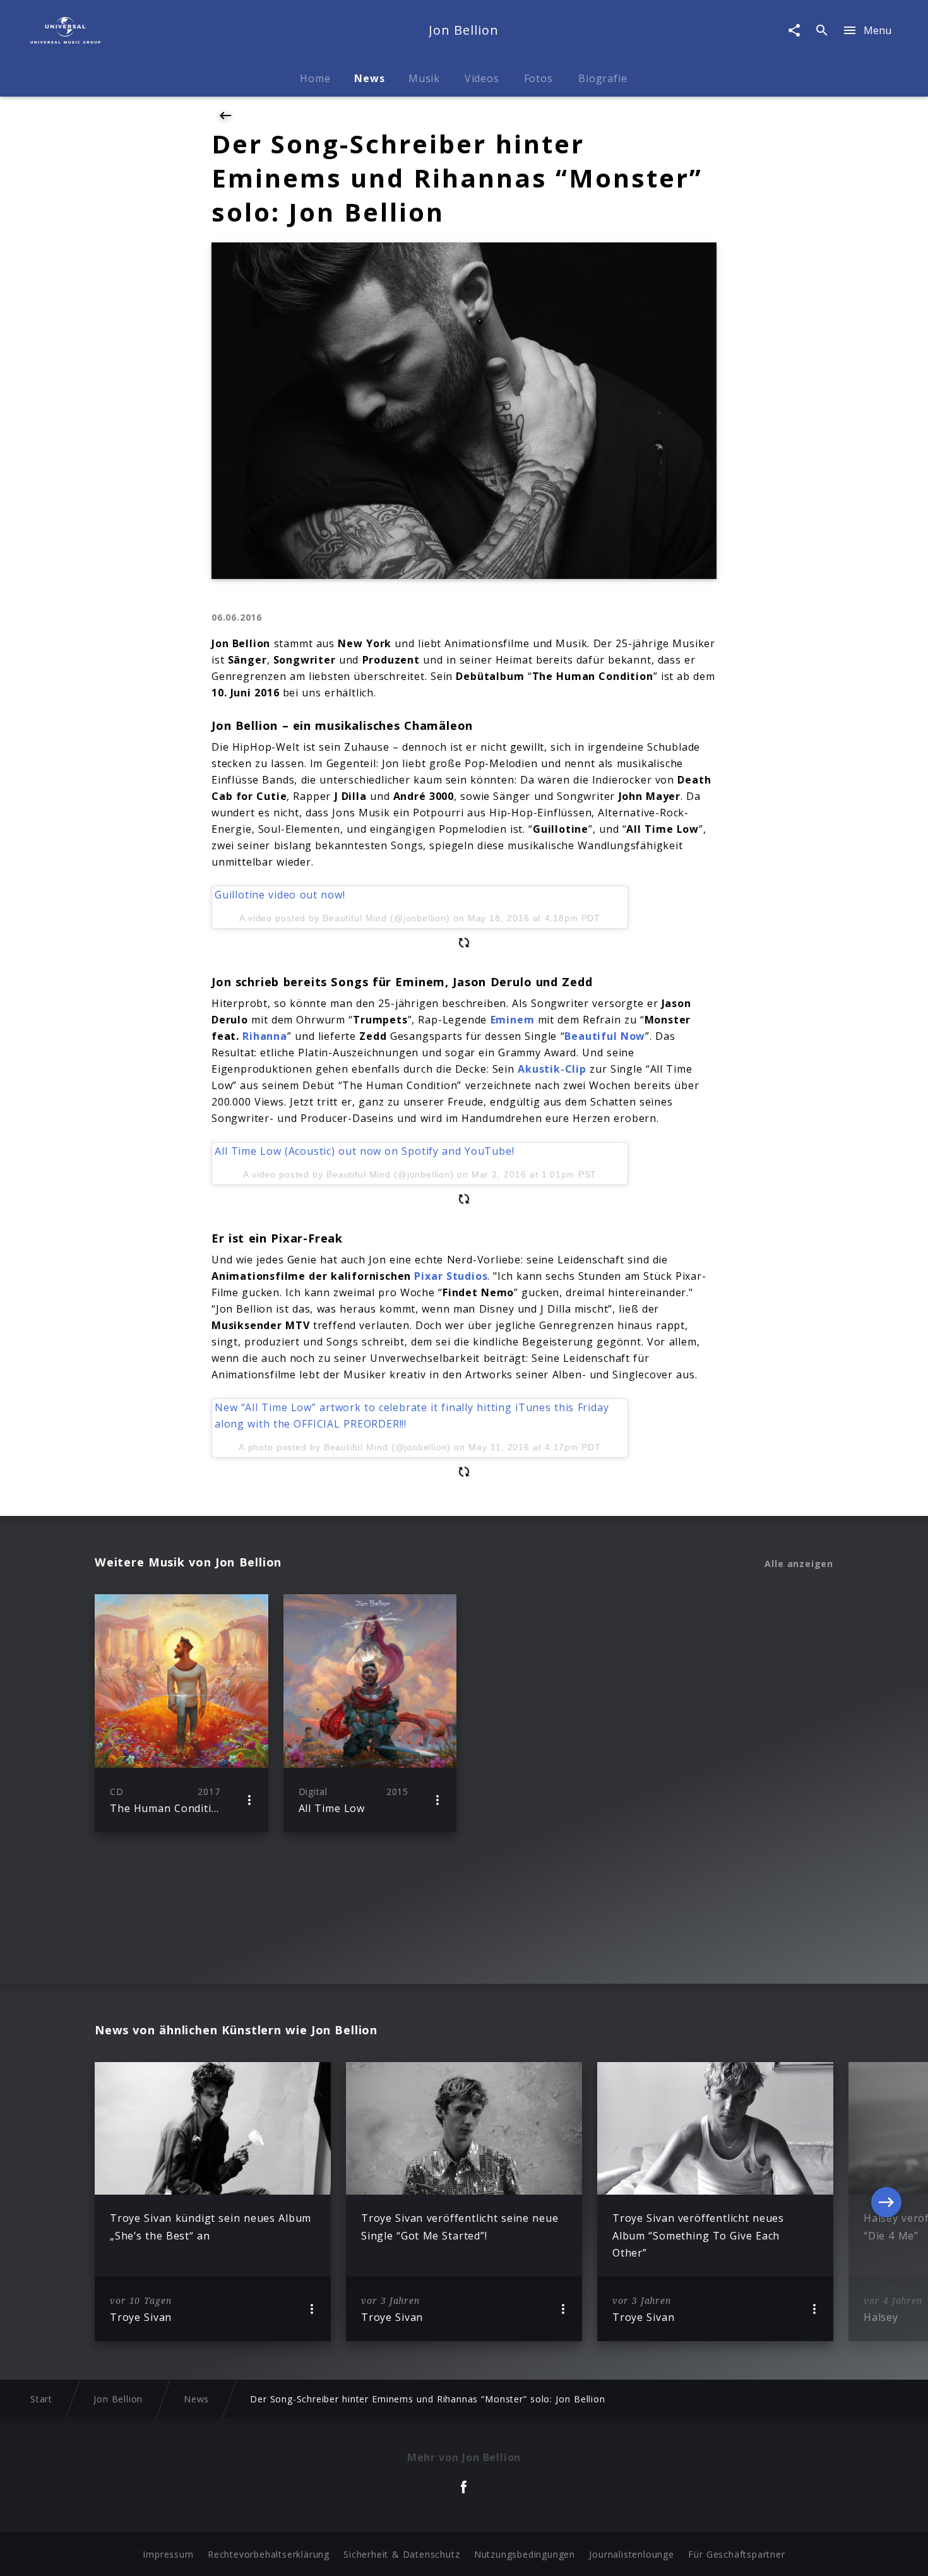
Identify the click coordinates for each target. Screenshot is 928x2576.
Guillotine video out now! (280, 895)
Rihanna (265, 1036)
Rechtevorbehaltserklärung (269, 2554)
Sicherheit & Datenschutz (402, 2554)
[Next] (886, 2202)
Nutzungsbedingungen (525, 2554)
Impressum (168, 2554)
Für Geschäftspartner (736, 2554)
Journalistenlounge (631, 2554)
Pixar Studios (451, 1276)
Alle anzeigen (799, 1564)
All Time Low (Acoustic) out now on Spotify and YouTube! (364, 1151)
